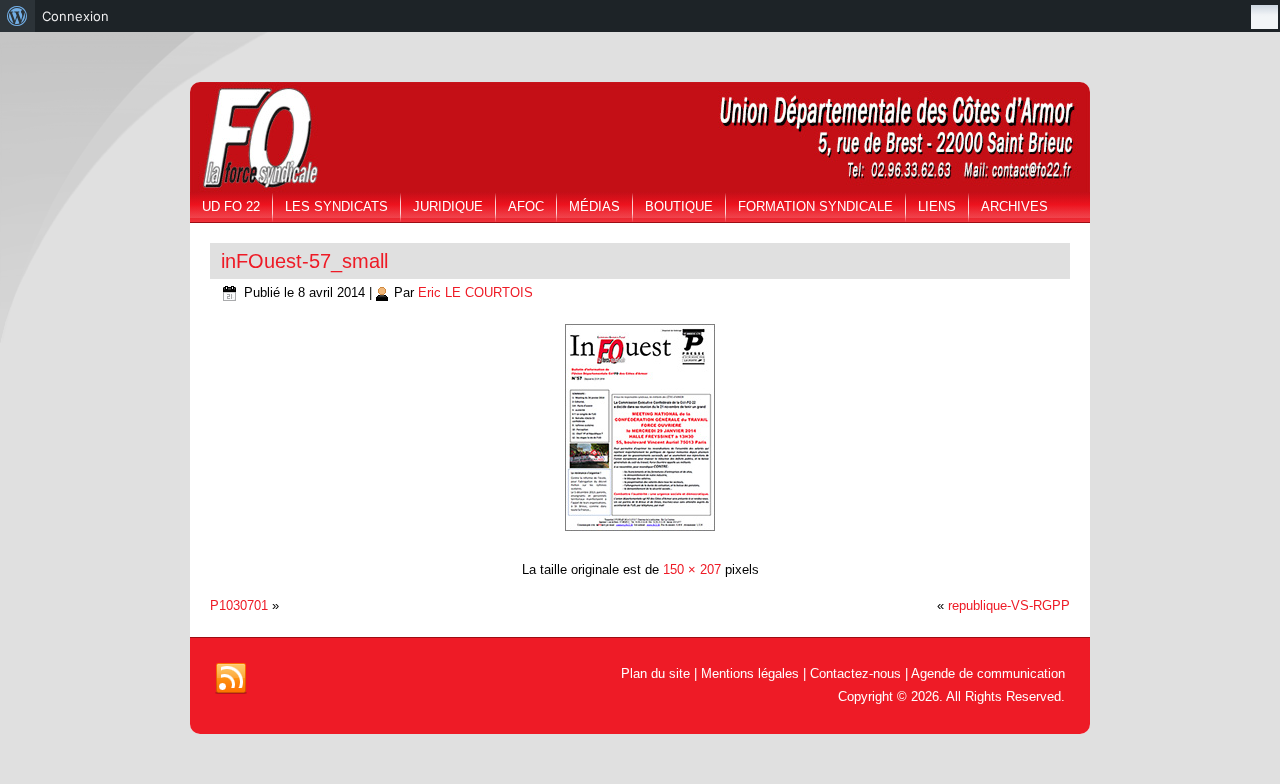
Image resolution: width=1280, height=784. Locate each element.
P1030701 (239, 605)
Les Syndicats (336, 206)
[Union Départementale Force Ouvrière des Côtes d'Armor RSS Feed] (231, 679)
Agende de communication (988, 673)
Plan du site (655, 673)
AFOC (526, 206)
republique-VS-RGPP (1009, 605)
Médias (594, 206)
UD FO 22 (231, 206)
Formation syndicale (815, 206)
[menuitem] (17, 16)
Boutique (679, 206)
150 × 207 (692, 569)
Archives (1014, 206)
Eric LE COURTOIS (475, 292)
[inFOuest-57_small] (640, 533)
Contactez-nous (855, 673)
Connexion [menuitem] (75, 16)
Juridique (448, 206)
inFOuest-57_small (304, 261)
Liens (937, 206)
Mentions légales (750, 673)
